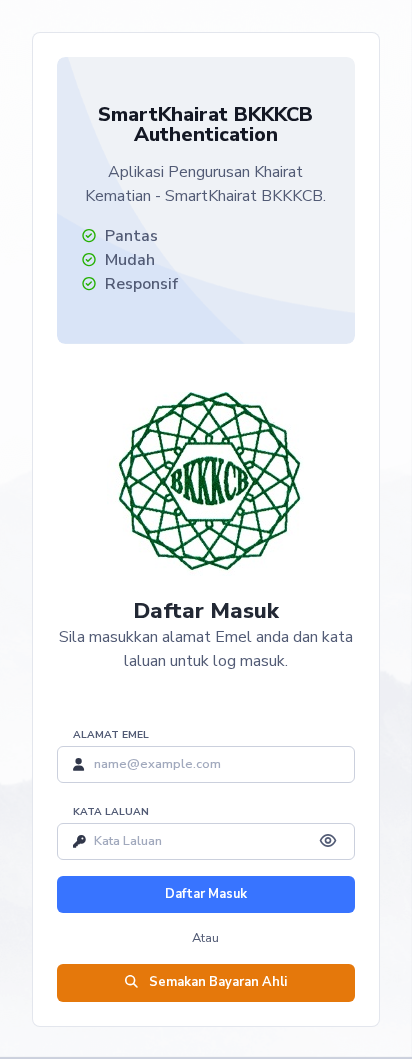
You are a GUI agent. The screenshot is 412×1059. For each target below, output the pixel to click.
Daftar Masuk (206, 894)
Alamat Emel (111, 735)
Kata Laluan (111, 812)
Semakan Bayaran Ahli (216, 982)
